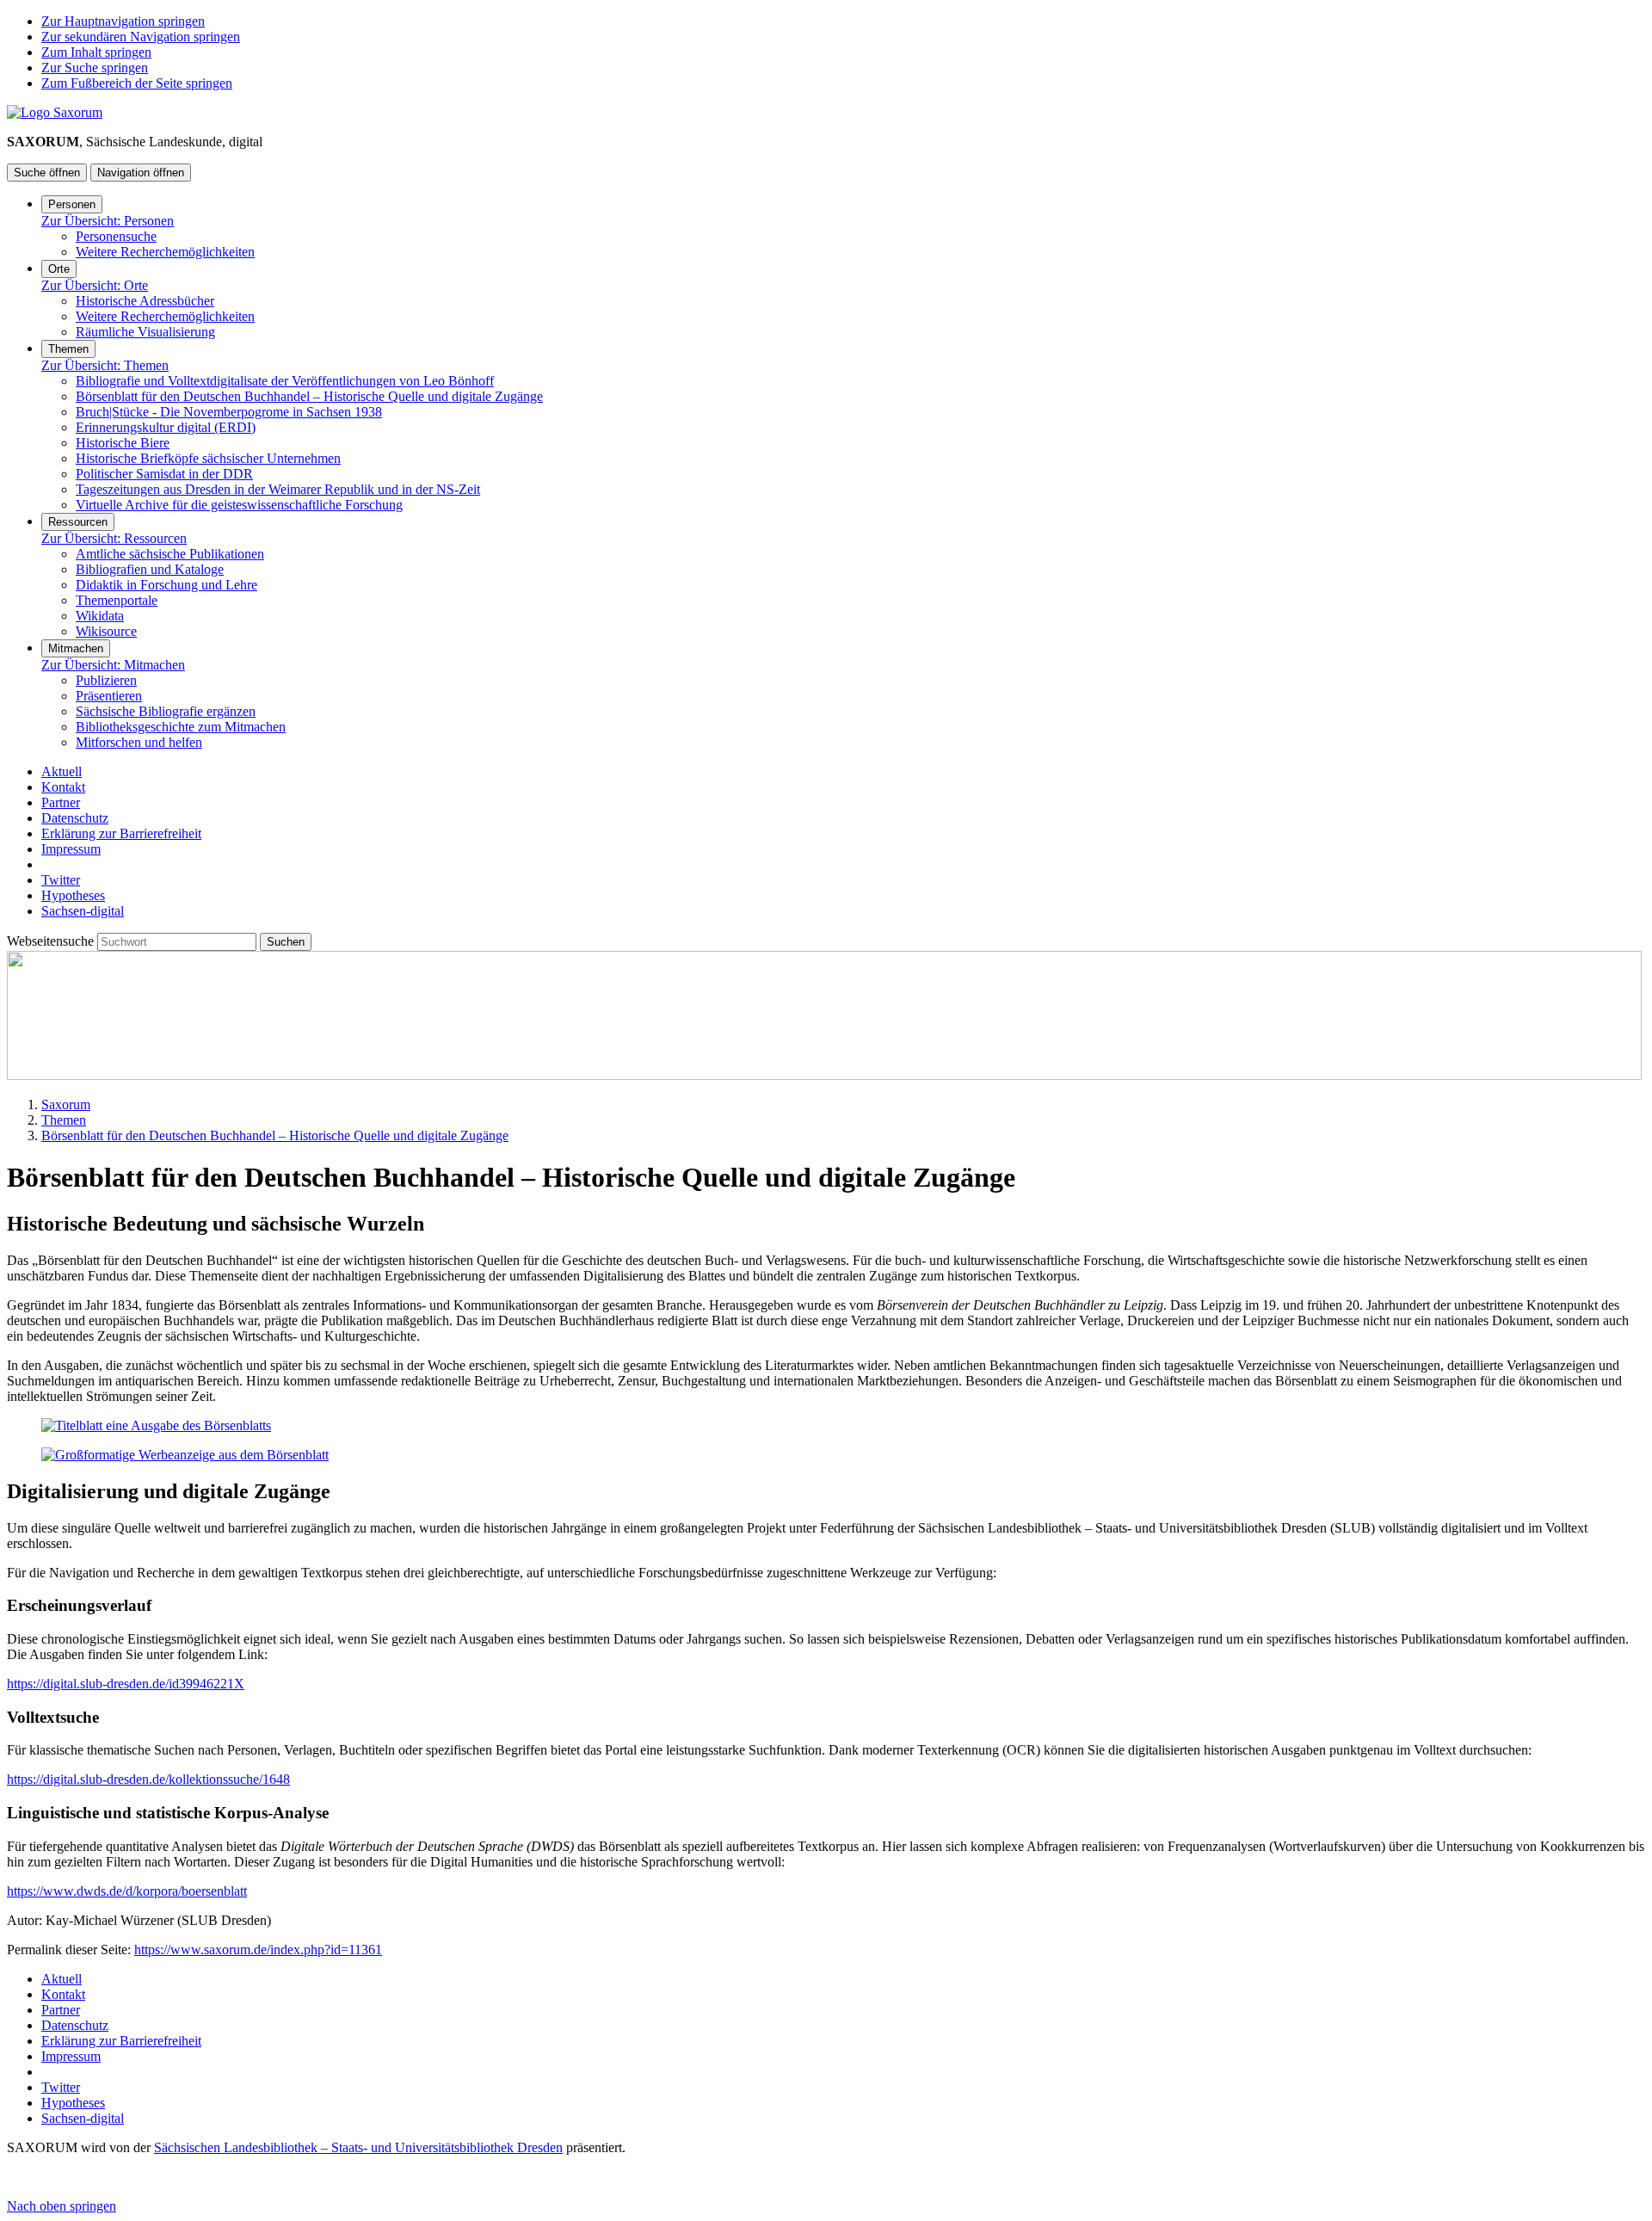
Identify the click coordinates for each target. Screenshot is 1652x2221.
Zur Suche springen (95, 68)
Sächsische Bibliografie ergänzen (166, 711)
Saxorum (66, 1104)
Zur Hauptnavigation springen (123, 21)
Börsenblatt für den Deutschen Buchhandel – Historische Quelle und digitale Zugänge (309, 396)
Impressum (71, 849)
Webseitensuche (52, 941)
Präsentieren (109, 696)
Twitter (61, 880)
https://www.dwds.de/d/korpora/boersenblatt (127, 1891)
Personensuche (116, 236)
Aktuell (62, 771)
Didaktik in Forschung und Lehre (166, 585)
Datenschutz (75, 818)
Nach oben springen (62, 2206)
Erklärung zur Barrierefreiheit (121, 833)
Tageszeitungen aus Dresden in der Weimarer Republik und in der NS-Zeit (278, 489)
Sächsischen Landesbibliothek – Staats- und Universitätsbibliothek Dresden (358, 2147)
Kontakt (63, 787)
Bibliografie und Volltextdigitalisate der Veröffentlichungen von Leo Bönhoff (285, 381)
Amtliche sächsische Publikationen (170, 554)
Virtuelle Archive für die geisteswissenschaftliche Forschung (239, 505)
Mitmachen (76, 648)
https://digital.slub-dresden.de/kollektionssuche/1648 (148, 1779)
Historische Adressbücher (145, 301)
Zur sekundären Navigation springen (141, 37)
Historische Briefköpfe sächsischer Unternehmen (208, 458)
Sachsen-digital (83, 911)
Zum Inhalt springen (96, 52)
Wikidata (100, 616)
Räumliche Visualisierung (145, 332)
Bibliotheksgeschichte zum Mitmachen (181, 727)
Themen (68, 349)
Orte (59, 269)
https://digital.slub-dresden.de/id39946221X (126, 1684)
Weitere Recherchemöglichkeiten (165, 252)
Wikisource (106, 631)
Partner (61, 802)
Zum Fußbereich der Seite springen (137, 83)
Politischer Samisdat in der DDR (164, 474)
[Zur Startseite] (55, 112)
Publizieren (106, 680)
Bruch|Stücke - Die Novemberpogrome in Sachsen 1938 (229, 412)
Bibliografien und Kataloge (150, 569)
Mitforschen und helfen (139, 742)
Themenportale (117, 600)
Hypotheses (73, 895)
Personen (72, 204)
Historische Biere (123, 443)
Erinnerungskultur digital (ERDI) (166, 427)
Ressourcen (78, 522)
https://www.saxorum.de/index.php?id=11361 (258, 1950)
